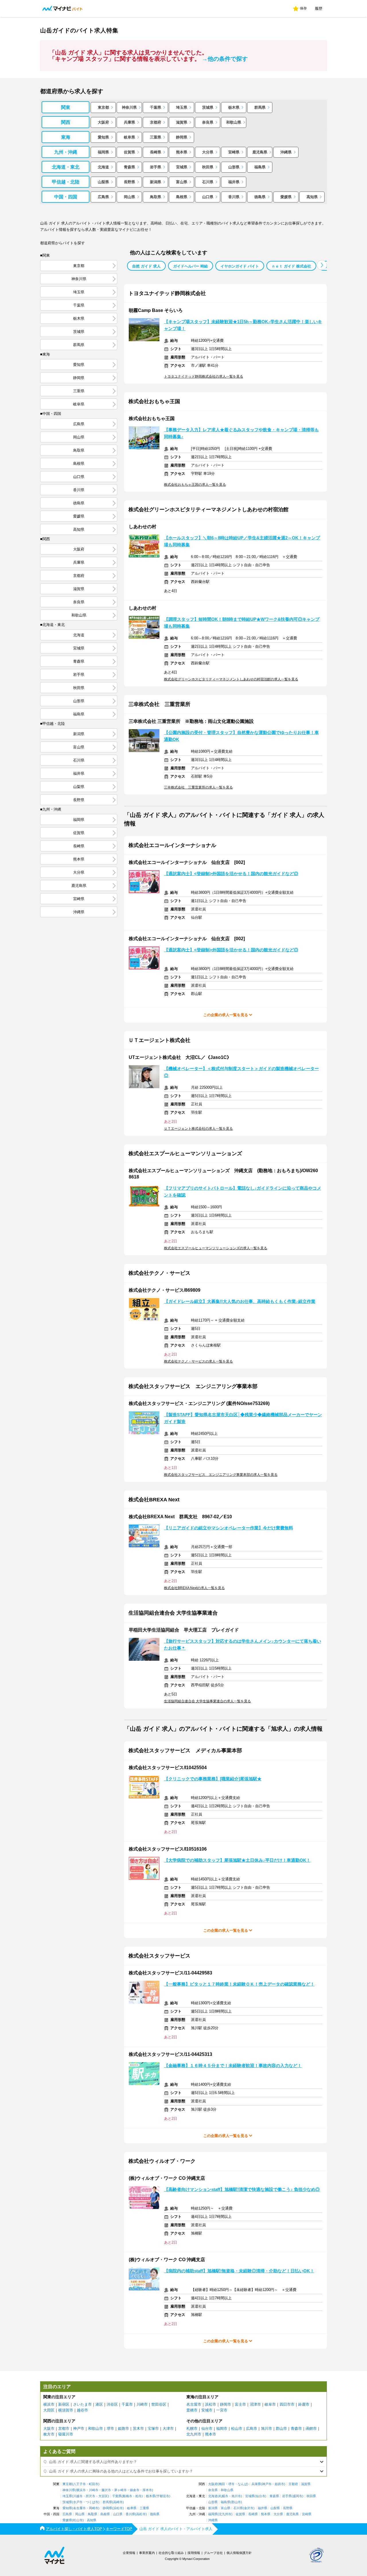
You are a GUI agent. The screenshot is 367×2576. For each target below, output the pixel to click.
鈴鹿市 (304, 2404)
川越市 (78, 2496)
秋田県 (208, 167)
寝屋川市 (66, 2434)
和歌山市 (95, 2428)
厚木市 (147, 2490)
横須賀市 (66, 2410)
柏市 (138, 2496)
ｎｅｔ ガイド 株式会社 (291, 266)
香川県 (234, 197)
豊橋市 (192, 2410)
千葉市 (127, 2404)
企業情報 (129, 2553)
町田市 (94, 2484)
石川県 (208, 182)
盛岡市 (297, 2496)
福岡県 (103, 152)
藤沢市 (106, 2490)
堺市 (110, 2428)
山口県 (208, 197)
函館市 (311, 2428)
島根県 (182, 197)
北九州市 (194, 2434)
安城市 (207, 2410)
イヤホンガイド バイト (240, 266)
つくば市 (92, 2502)
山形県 (234, 167)
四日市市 (287, 2404)
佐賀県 (129, 152)
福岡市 (222, 2428)
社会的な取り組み (171, 2553)
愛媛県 (286, 197)
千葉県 (156, 107)
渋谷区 (112, 2404)
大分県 (208, 152)
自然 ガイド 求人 (146, 266)
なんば (242, 2484)
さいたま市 (82, 2404)
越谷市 (82, 2410)
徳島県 (260, 197)
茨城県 (208, 107)
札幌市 (192, 2428)
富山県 (182, 182)
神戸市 (79, 2428)
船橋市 (127, 2496)
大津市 (168, 2428)
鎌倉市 (135, 2490)
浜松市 (211, 2404)
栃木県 (234, 107)
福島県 (260, 167)
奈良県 (208, 122)
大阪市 (49, 2428)
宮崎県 (234, 152)
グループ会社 (213, 2553)
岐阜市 (270, 2404)
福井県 (234, 182)
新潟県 (156, 182)
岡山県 (129, 197)
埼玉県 (182, 107)
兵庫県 (129, 122)
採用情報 (194, 2553)
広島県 (103, 197)
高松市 (141, 2514)
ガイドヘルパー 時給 (191, 266)
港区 (99, 2404)
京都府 (156, 122)
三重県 (156, 137)
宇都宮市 (163, 2496)
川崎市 (142, 2404)
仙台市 (207, 2428)
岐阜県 (129, 137)
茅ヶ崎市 (120, 2490)
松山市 (237, 2428)
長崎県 (156, 152)
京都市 (64, 2428)
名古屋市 (194, 2404)
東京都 (103, 107)
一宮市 (222, 2410)
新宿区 (64, 2404)
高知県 (312, 197)
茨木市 (138, 2428)
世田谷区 (159, 2404)
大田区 (49, 2410)
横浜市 (49, 2404)
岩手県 (156, 167)
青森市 (296, 2428)
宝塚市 (153, 2428)
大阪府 (103, 122)
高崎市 (118, 2502)
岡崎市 (94, 2508)
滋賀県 (182, 122)
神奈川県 (129, 107)
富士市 (240, 2404)
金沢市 (249, 2508)
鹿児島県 (260, 152)
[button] (322, 265)
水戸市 (78, 2502)
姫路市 (123, 2428)
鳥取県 (156, 197)
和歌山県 (234, 122)
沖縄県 (286, 152)
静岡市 (226, 2404)
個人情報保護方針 (239, 2553)
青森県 (129, 167)
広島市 (252, 2428)
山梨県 (103, 182)
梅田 (222, 2484)
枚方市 (49, 2434)
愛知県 (103, 137)
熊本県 (182, 152)
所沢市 (90, 2496)
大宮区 (103, 2496)
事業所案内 (147, 2553)
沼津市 (255, 2404)
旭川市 (267, 2428)
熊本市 (211, 2434)
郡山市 (281, 2428)
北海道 (103, 167)
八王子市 (79, 2484)
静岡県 (182, 137)
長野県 (129, 182)
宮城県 (182, 167)
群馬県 (260, 107)
